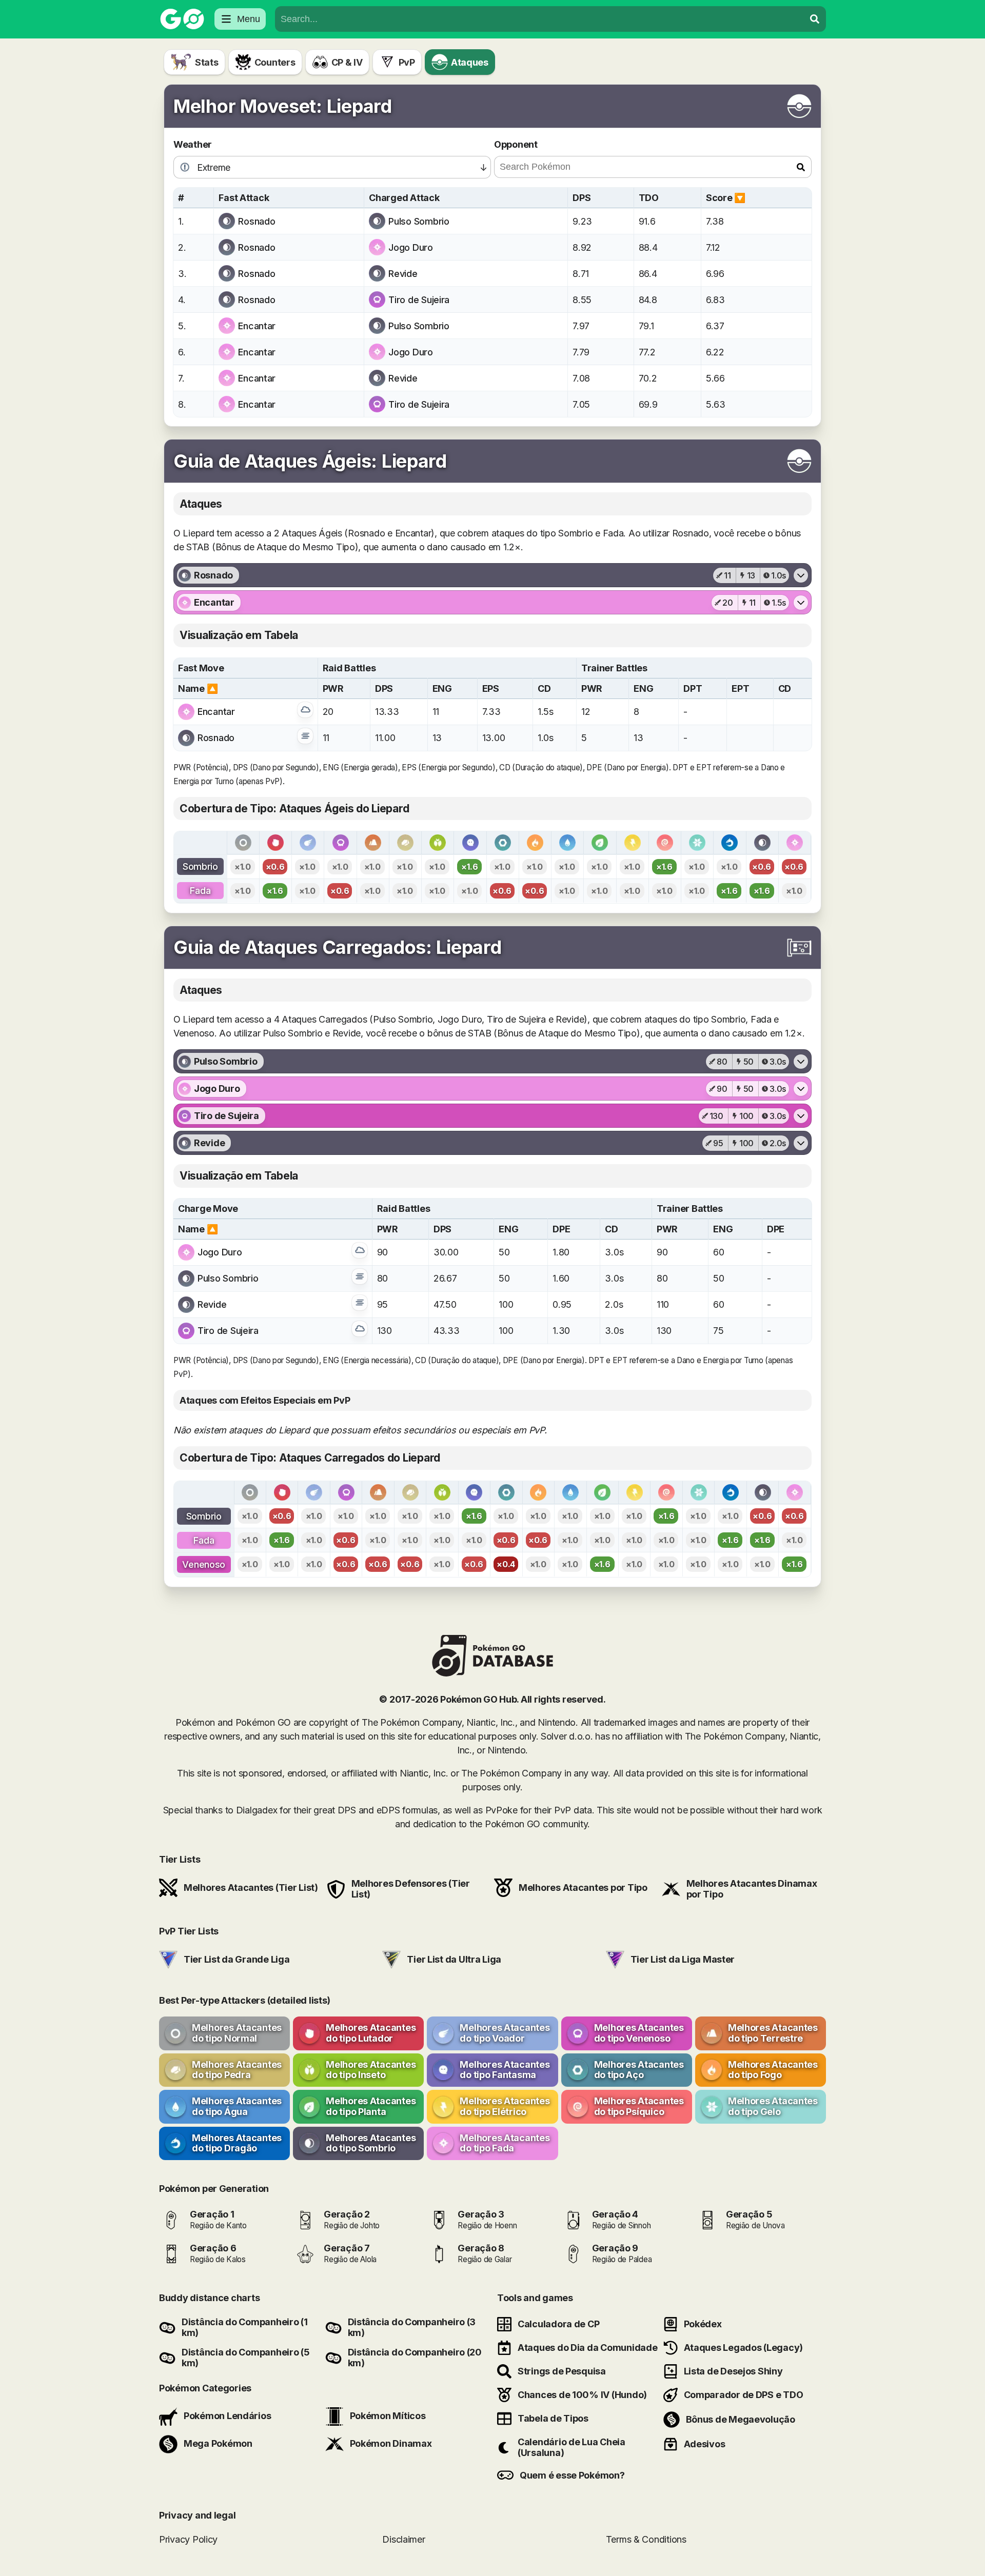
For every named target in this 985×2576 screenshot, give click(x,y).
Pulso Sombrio (419, 221)
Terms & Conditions (646, 2539)
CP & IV (347, 62)
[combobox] (540, 19)
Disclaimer (403, 2539)
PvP (407, 62)
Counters (275, 62)
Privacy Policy (188, 2539)
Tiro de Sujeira (419, 300)
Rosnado (257, 221)
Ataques (470, 62)
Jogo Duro (411, 247)
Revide (403, 274)
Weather (193, 144)
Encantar (257, 326)
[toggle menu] (815, 19)
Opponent (516, 144)
